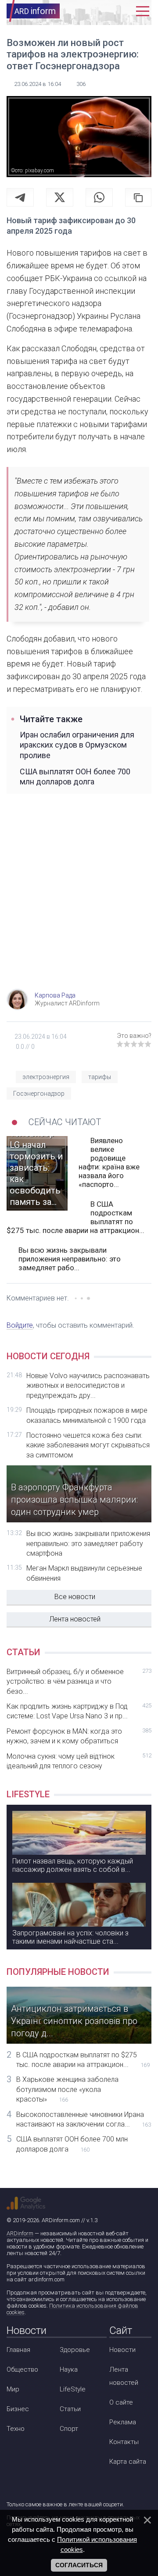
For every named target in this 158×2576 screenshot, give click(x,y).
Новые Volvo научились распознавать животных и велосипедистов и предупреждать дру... (88, 1386)
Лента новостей (75, 1619)
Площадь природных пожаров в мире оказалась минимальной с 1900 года (87, 1415)
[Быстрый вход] (125, 11)
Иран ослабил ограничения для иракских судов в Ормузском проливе (77, 745)
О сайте (121, 2402)
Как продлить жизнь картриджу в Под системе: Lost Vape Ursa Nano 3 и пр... (79, 1711)
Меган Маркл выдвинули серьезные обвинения (84, 1573)
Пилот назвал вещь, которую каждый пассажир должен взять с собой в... (73, 1865)
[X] (60, 197)
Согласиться (79, 2565)
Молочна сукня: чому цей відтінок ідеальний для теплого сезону (79, 1761)
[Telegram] (20, 197)
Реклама (123, 2422)
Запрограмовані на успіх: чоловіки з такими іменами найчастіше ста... (70, 1937)
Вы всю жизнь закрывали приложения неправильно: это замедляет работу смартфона (88, 1543)
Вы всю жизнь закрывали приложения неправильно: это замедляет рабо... (70, 1259)
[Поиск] (108, 11)
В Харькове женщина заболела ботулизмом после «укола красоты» (67, 2089)
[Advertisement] (79, 901)
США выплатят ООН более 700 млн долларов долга (75, 777)
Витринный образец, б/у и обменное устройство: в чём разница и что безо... (79, 1682)
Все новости (75, 1597)
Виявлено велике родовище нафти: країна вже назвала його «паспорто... (109, 1162)
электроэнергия (46, 1077)
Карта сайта (128, 2462)
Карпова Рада (55, 995)
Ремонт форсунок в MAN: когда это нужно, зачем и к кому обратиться (79, 1736)
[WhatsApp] (99, 197)
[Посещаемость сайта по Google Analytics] (26, 2203)
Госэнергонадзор (39, 1094)
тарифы (100, 1077)
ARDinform (20, 2233)
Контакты (124, 2442)
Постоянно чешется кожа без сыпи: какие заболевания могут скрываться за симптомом (88, 1445)
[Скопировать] (138, 197)
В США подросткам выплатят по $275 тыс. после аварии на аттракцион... (75, 1217)
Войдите (20, 1325)
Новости (122, 2350)
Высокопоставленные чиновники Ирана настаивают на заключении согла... (84, 2119)
